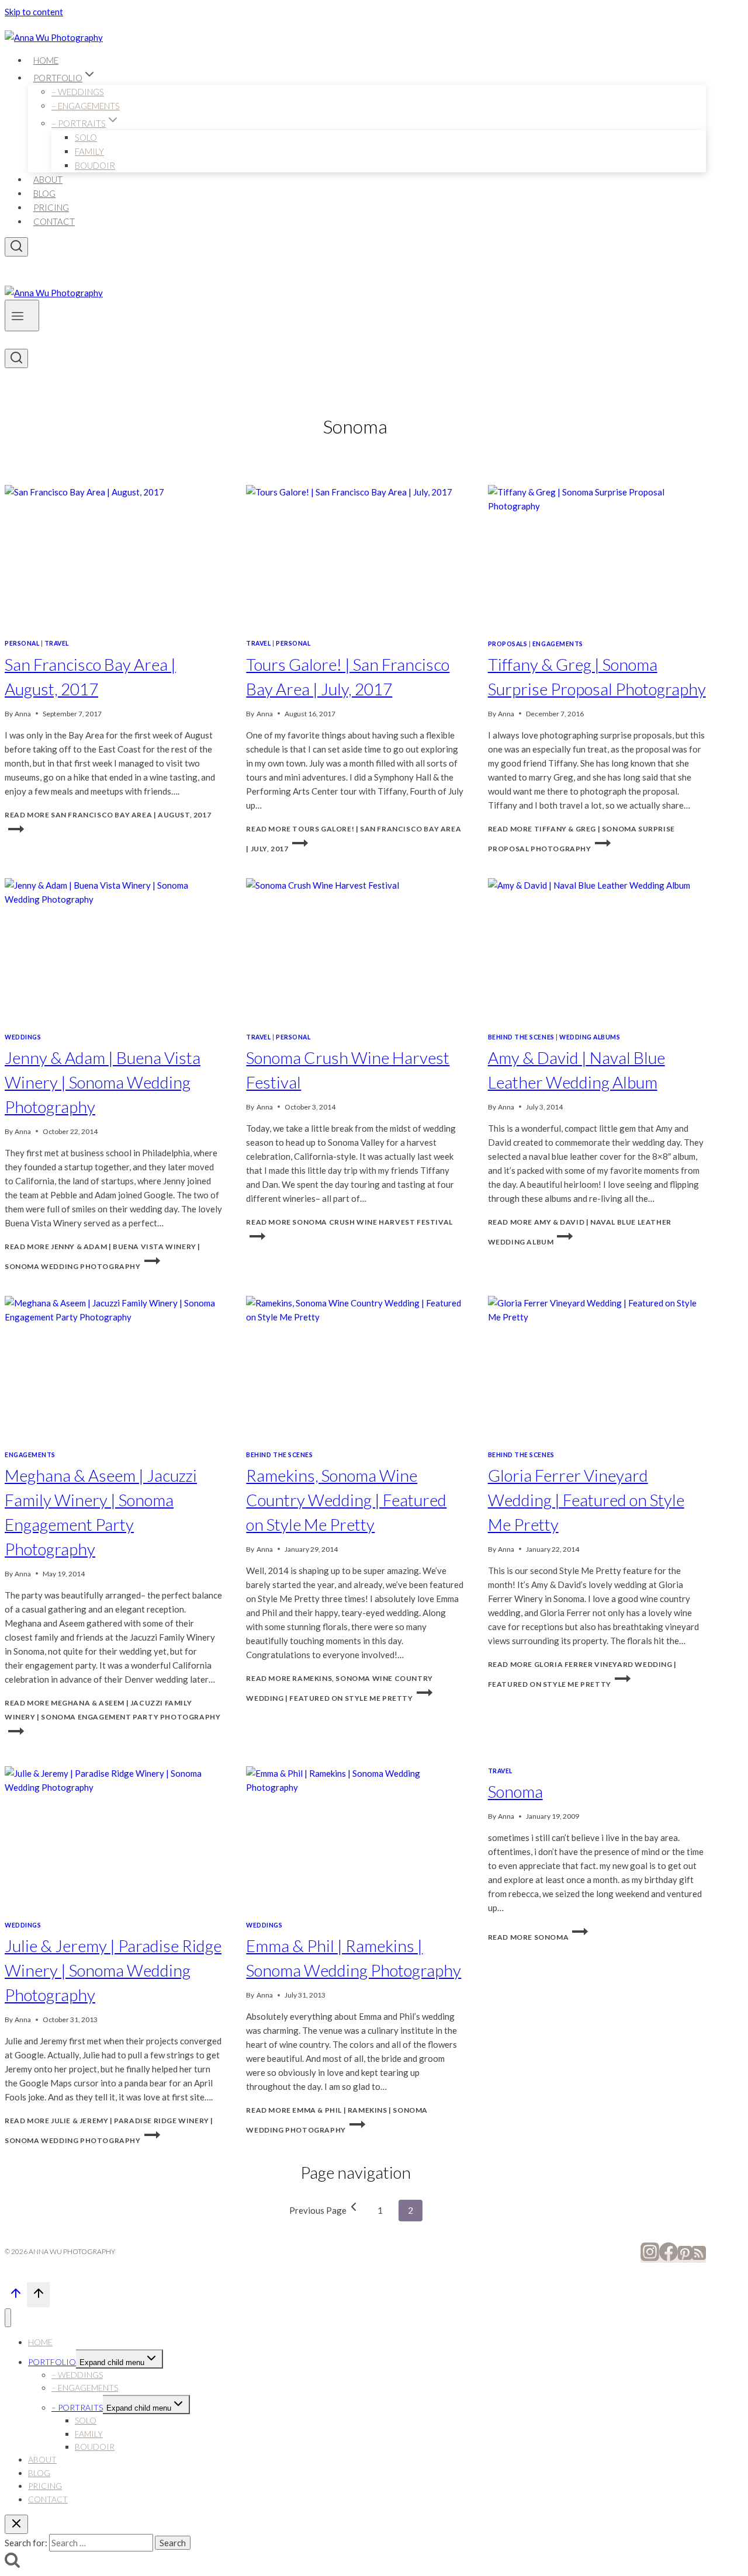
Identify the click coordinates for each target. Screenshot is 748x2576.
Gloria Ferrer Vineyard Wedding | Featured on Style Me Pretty (586, 1500)
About (48, 179)
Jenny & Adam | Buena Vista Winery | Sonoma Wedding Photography (103, 1082)
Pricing (51, 207)
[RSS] (699, 2258)
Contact (54, 221)
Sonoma (515, 1791)
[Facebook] (669, 2258)
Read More (112, 1710)
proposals (508, 644)
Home (46, 60)
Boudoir (95, 165)
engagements (558, 644)
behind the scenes (521, 1037)
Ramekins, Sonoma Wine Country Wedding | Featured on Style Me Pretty (346, 1500)
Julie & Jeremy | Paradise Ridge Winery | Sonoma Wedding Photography (113, 1970)
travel (57, 643)
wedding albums (590, 1037)
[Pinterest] (685, 2258)
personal (22, 643)
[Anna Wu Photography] (54, 37)
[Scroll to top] (16, 2296)
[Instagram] (650, 2258)
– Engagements (86, 106)
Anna (23, 714)
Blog (44, 193)
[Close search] (16, 2524)
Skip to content (34, 12)
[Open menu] (22, 316)
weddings (23, 1037)
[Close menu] (8, 2318)
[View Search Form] (16, 247)
